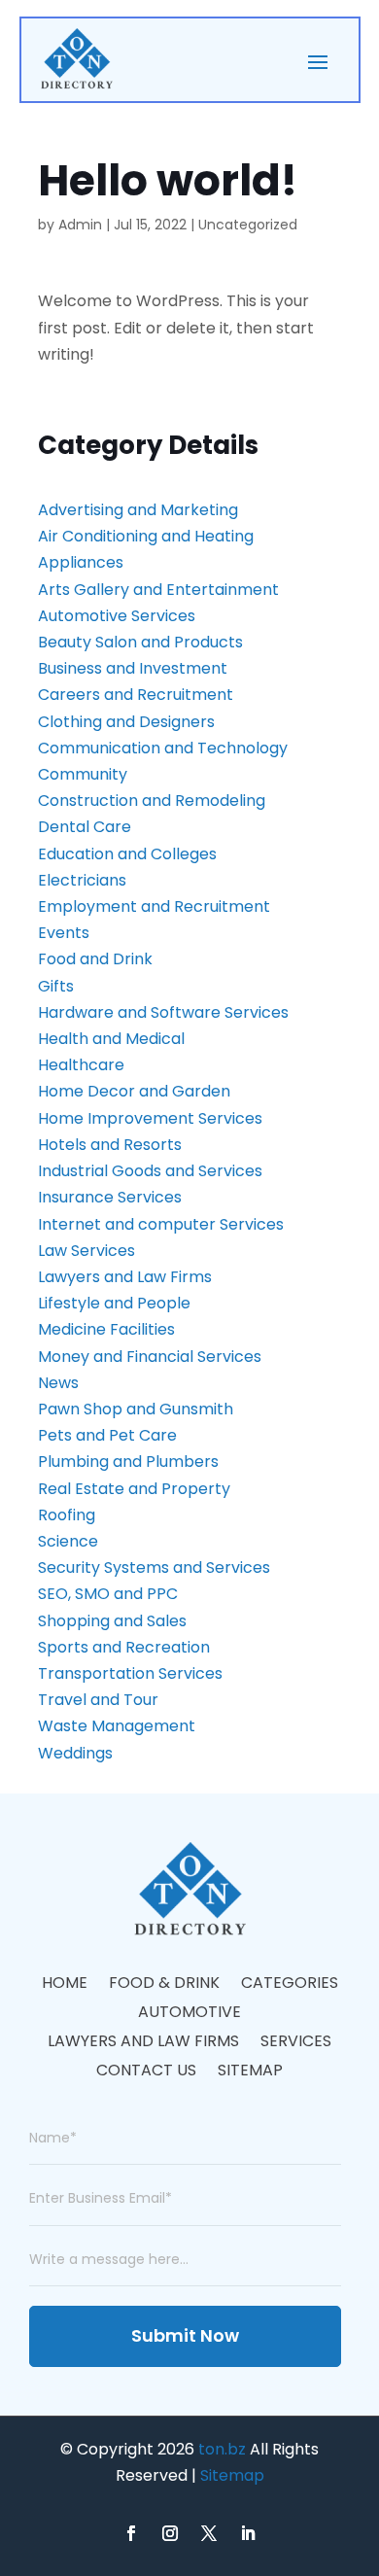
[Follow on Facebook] (131, 2533)
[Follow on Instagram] (170, 2533)
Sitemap (250, 2072)
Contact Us (146, 2072)
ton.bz (222, 2449)
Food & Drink (164, 1985)
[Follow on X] (209, 2533)
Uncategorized (248, 225)
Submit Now (185, 2335)
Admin (80, 225)
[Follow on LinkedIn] (248, 2533)
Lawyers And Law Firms (143, 2043)
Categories (290, 1985)
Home (65, 1985)
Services (296, 2043)
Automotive (189, 2014)
